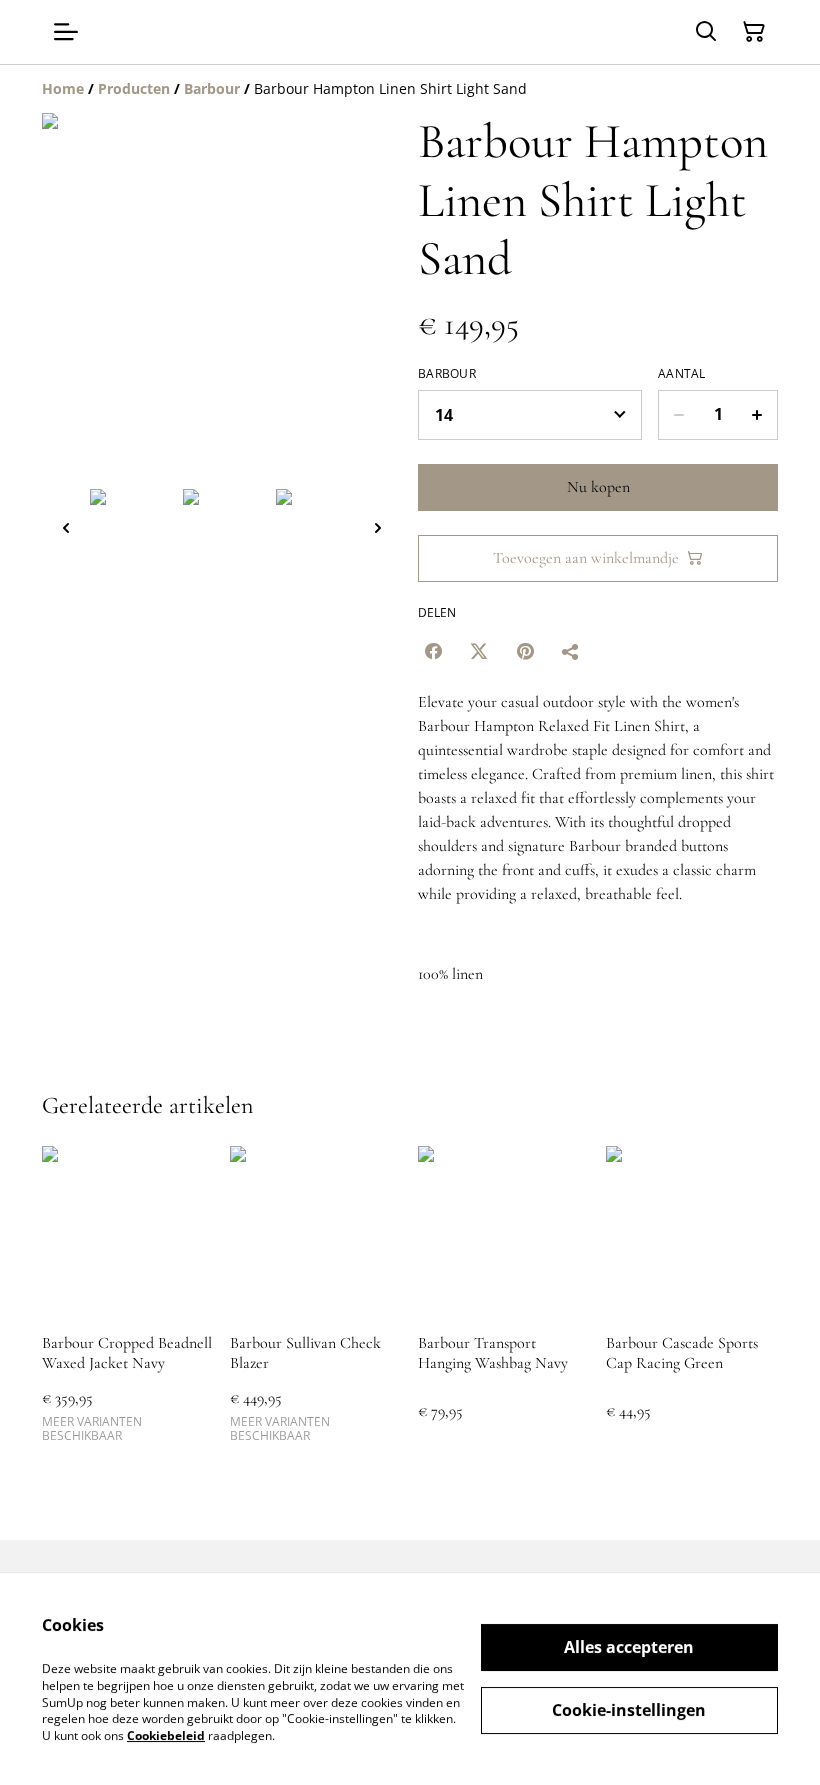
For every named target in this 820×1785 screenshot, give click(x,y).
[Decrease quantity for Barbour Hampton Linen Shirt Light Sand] (678, 415)
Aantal (682, 374)
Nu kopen (598, 487)
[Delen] (571, 651)
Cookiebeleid (166, 1735)
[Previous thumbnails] (66, 527)
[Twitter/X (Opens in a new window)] (479, 651)
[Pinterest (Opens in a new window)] (525, 651)
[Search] (706, 32)
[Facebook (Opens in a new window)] (433, 651)
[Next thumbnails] (378, 527)
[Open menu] (66, 32)
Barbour (447, 374)
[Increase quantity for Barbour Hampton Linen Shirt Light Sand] (757, 415)
